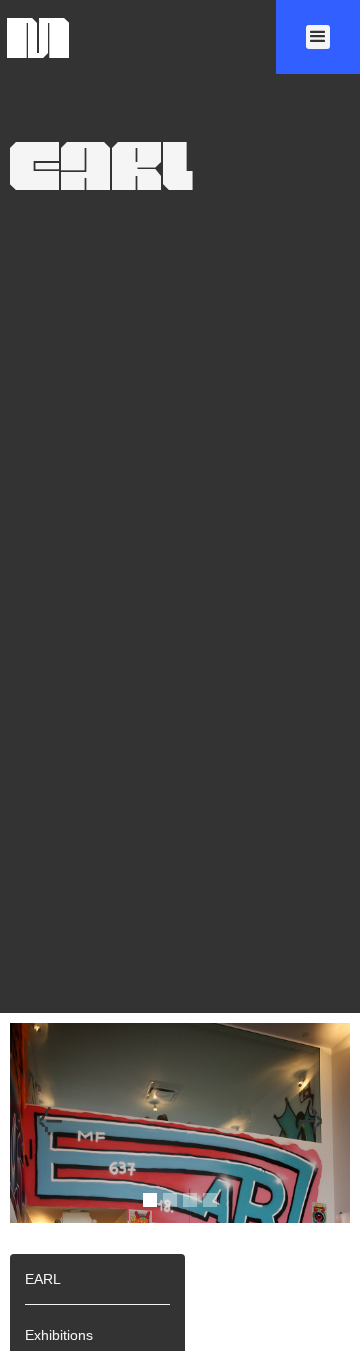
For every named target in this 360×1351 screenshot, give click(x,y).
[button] (318, 37)
